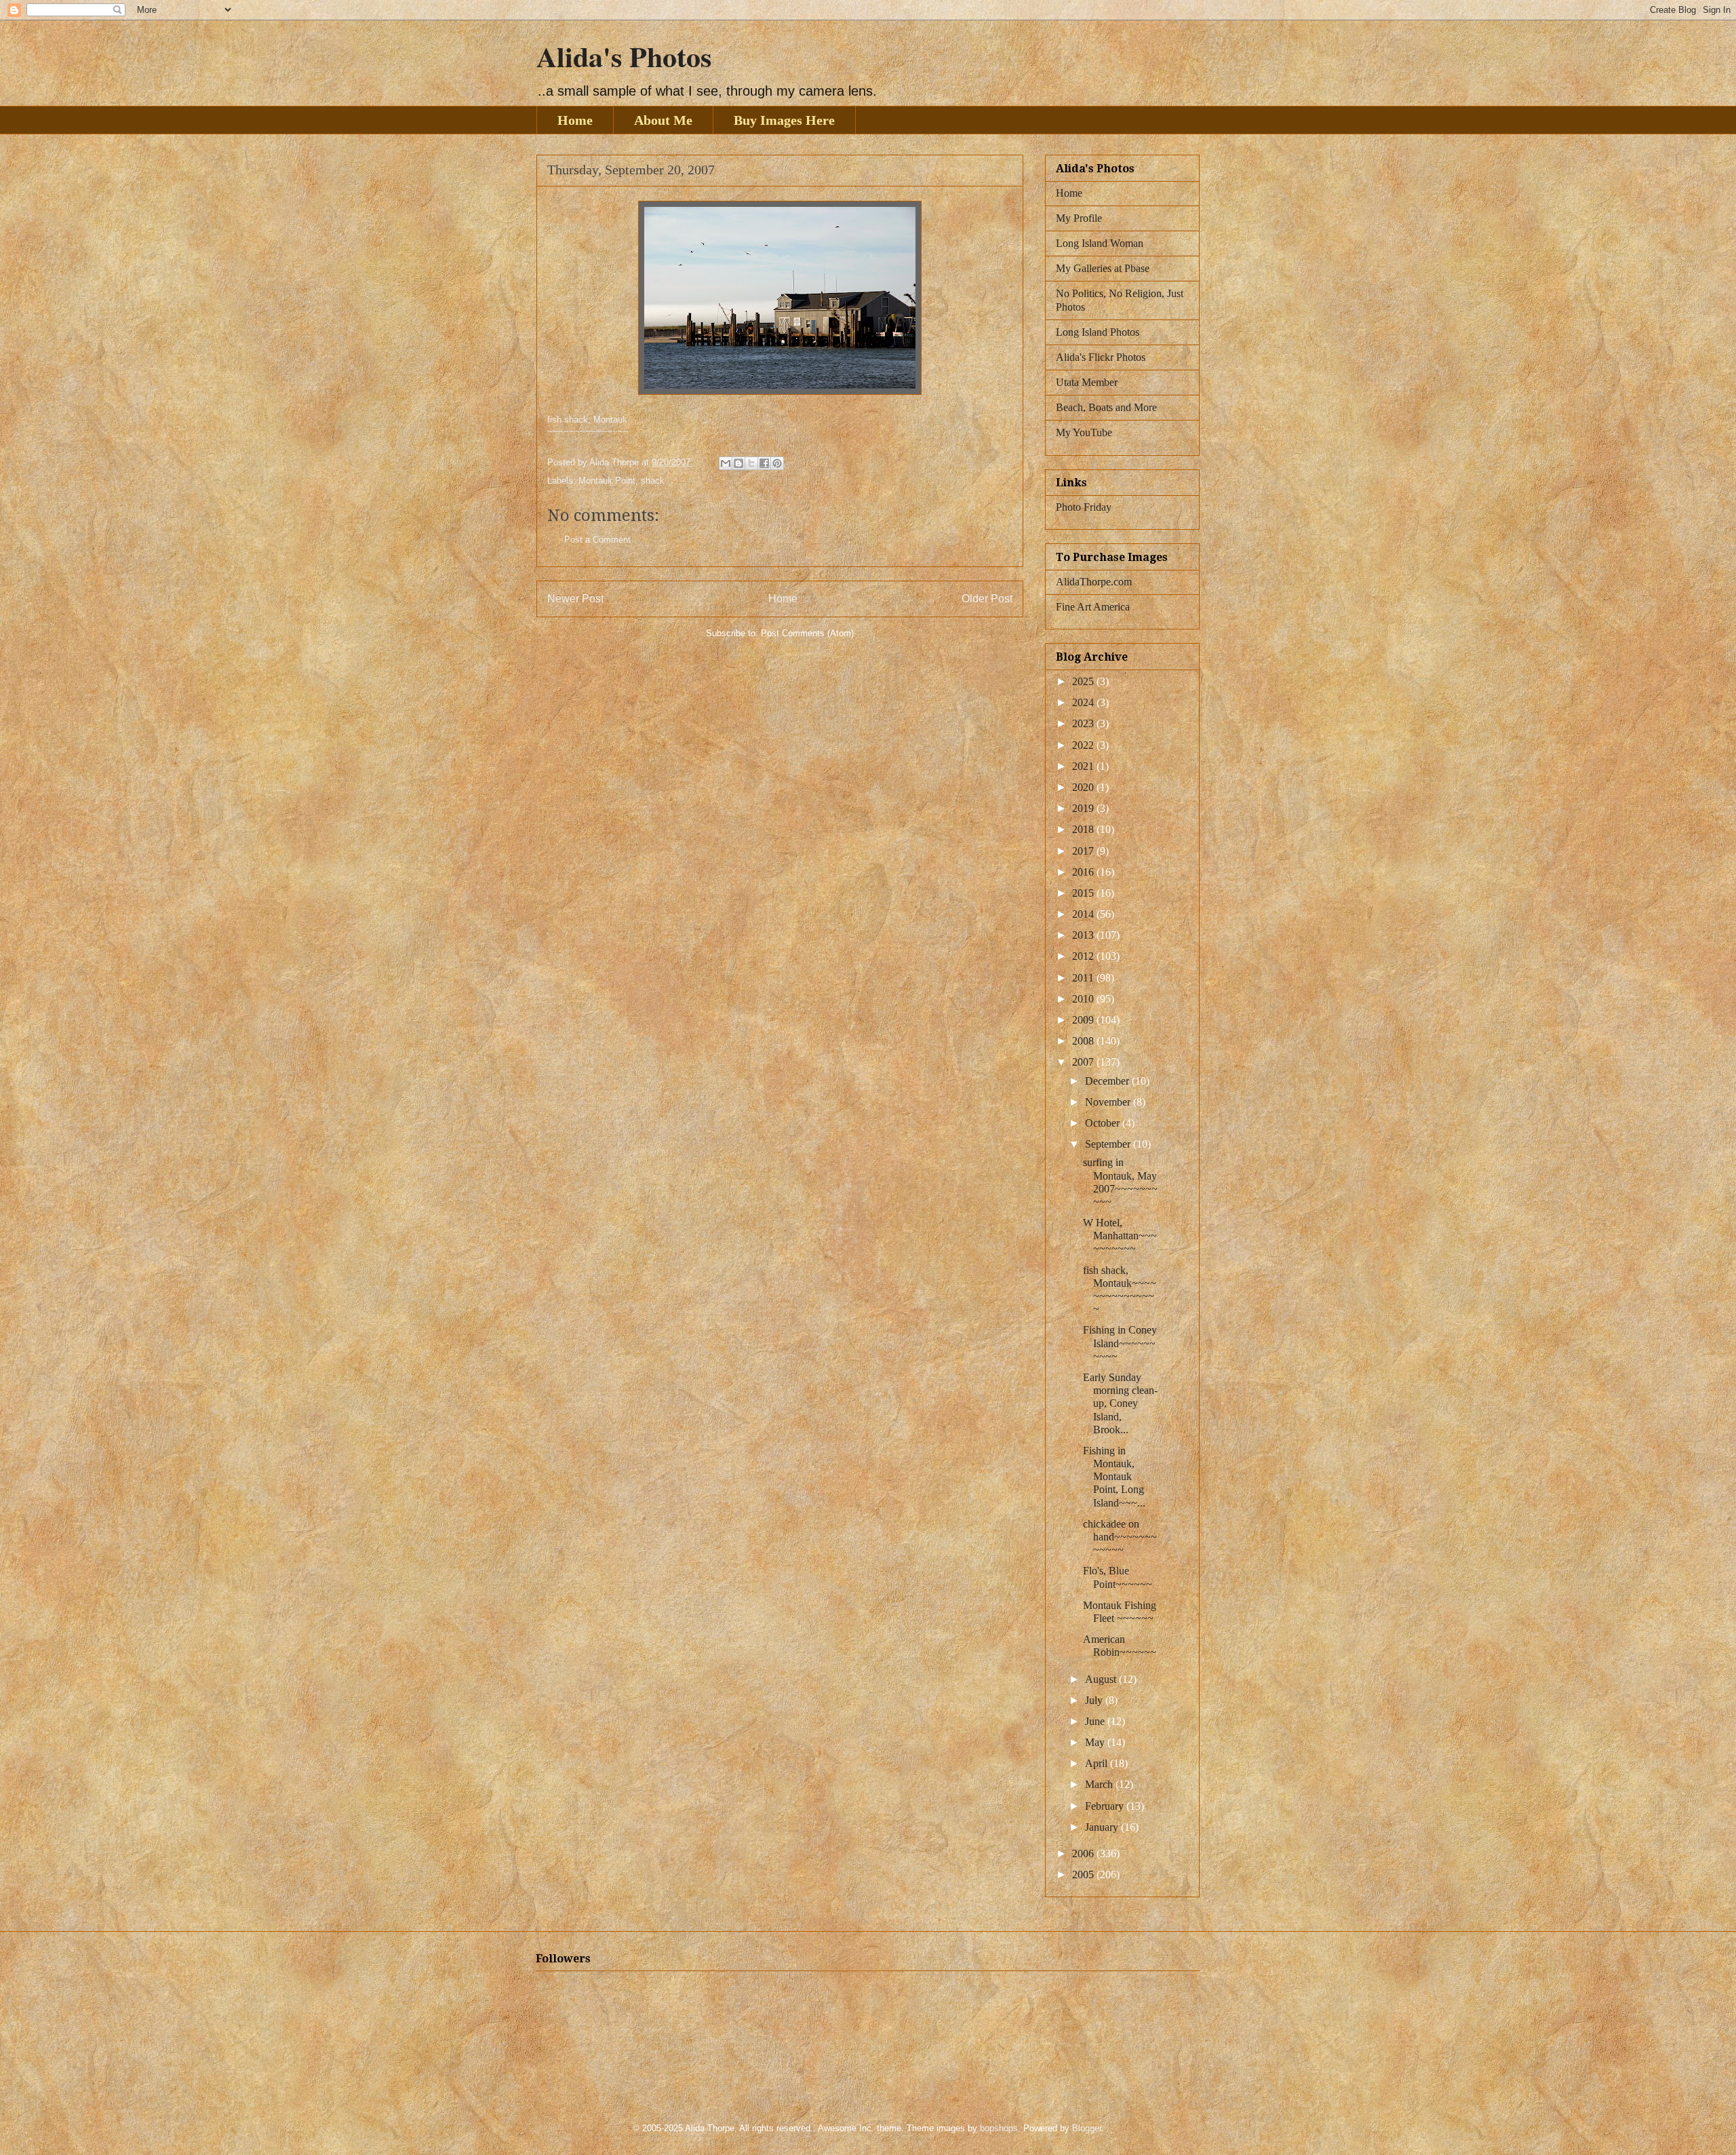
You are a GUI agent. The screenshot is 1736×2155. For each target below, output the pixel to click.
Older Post (987, 599)
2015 (1084, 893)
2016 (1084, 872)
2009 (1084, 1020)
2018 (1084, 829)
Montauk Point (607, 481)
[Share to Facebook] (764, 463)
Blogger (1087, 2128)
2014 (1084, 914)
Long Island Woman (1100, 243)
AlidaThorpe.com (1094, 582)
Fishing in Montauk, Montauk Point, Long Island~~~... (1114, 1477)
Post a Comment (597, 540)
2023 (1084, 723)
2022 (1084, 745)
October (1104, 1123)
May (1096, 1742)
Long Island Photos (1098, 332)
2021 (1084, 766)
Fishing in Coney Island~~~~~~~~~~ (1120, 1343)
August (1102, 1679)
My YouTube (1084, 432)
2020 (1084, 787)
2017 (1084, 851)
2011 (1084, 978)
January (1103, 1827)
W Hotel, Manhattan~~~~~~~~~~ (1120, 1236)
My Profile (1079, 218)
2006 (1084, 1853)
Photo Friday (1084, 507)
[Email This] (726, 463)
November (1109, 1102)
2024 (1084, 702)
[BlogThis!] (738, 463)
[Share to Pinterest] (777, 463)
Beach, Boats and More (1106, 407)
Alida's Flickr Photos (1101, 357)
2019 (1084, 808)
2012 (1084, 956)
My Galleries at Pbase (1103, 268)
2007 (1084, 1062)
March (1100, 1784)
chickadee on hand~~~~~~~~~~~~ (1120, 1537)
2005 (1084, 1875)
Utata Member (1087, 382)
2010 (1084, 999)
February (1106, 1806)
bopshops (999, 2128)
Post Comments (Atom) (807, 633)
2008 (1084, 1041)
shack (653, 481)
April (1098, 1763)
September (1109, 1144)
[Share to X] (751, 463)
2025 (1084, 681)
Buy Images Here (784, 120)
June (1096, 1721)
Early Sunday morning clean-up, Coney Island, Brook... (1120, 1403)
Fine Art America (1093, 607)
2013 (1084, 935)
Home (575, 120)
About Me (663, 120)
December (1108, 1081)
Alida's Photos (624, 56)
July (1095, 1700)
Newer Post (575, 599)
